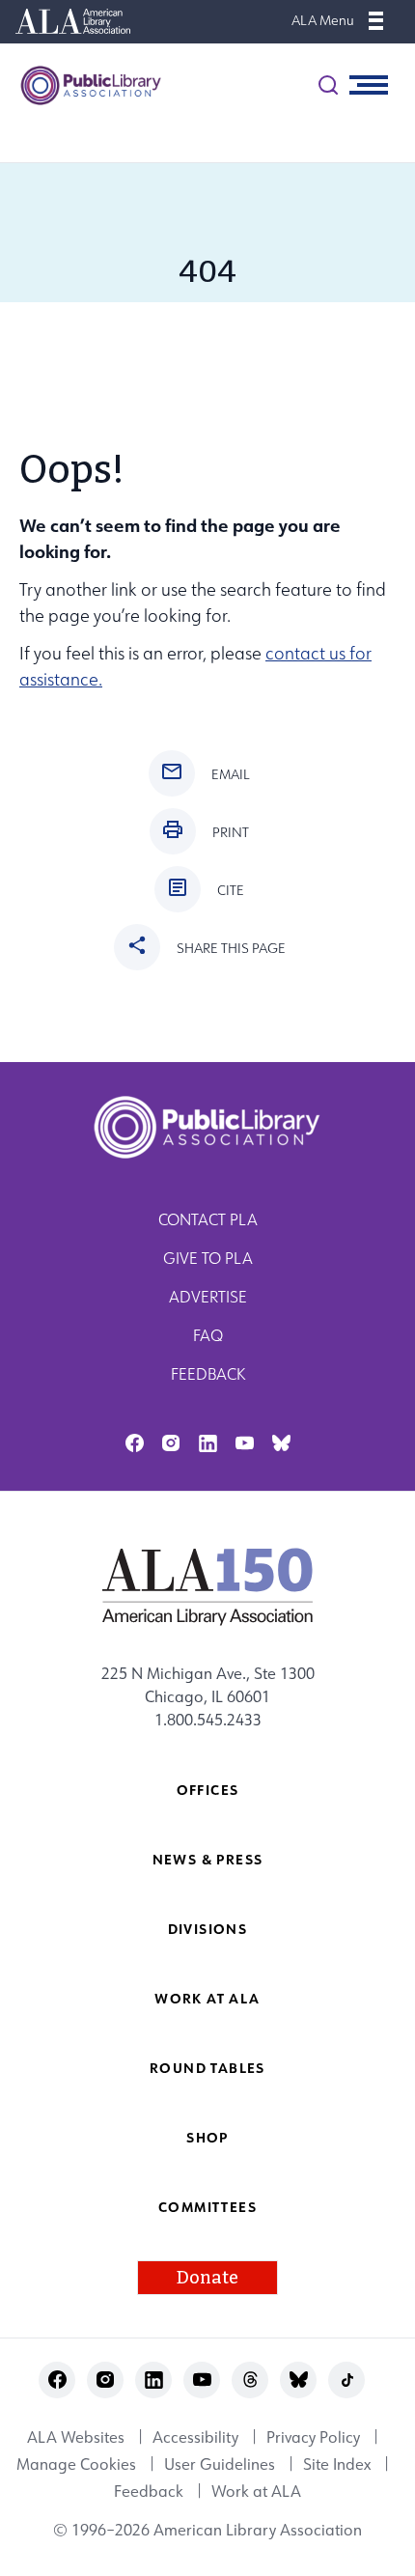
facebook (135, 1443)
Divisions (208, 1929)
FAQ (208, 1335)
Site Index (337, 2464)
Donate (207, 2278)
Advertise (208, 1297)
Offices (208, 1790)
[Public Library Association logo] (82, 85)
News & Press (208, 1859)
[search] (328, 85)
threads (250, 2380)
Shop (207, 2137)
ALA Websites (76, 2437)
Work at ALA (207, 1998)
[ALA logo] (208, 1586)
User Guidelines (220, 2464)
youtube (245, 1443)
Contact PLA (208, 1219)
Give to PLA (208, 1258)
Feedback (208, 1374)
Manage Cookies (76, 2464)
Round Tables (207, 2068)
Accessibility (195, 2437)
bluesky (281, 1443)
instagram (171, 1443)
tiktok (347, 2380)
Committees (207, 2207)
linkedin (208, 1443)
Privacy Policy (313, 2437)
